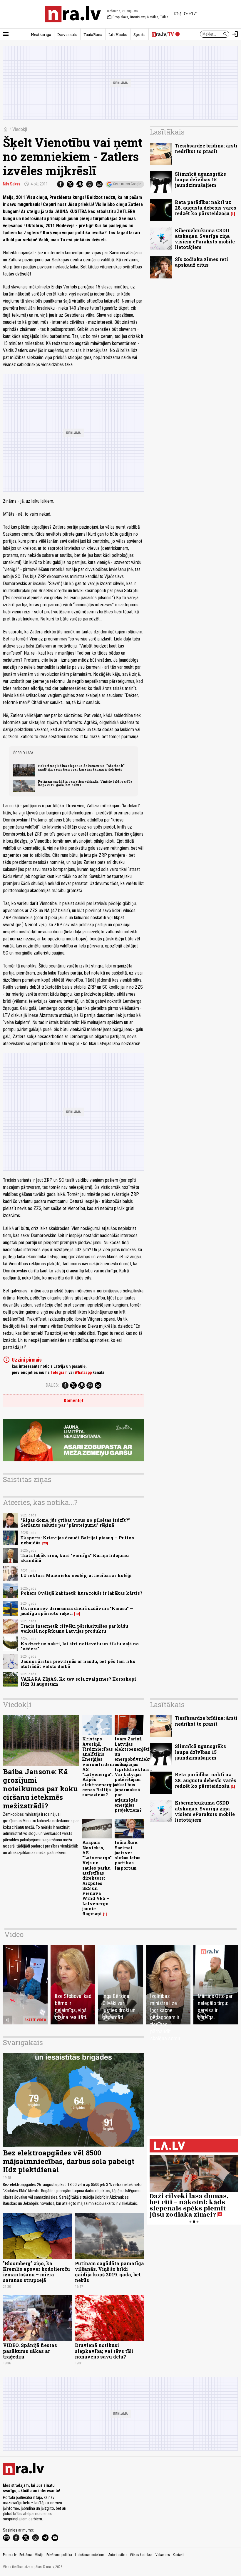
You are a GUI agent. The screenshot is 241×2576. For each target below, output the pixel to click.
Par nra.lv (10, 2555)
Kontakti (179, 2555)
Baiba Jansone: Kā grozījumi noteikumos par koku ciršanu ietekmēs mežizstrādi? (40, 1789)
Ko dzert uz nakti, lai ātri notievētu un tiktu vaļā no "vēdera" (80, 1646)
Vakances (163, 2555)
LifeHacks (118, 34)
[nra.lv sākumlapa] (73, 14)
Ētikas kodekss (141, 2555)
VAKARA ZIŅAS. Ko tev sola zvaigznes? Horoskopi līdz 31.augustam (78, 1682)
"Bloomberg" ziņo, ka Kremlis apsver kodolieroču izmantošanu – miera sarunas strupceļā (36, 2272)
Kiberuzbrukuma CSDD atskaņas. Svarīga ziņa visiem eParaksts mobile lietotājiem (205, 239)
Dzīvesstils (67, 34)
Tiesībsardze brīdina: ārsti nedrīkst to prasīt (206, 148)
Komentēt (74, 1401)
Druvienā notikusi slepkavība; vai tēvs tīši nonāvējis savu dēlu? (104, 2351)
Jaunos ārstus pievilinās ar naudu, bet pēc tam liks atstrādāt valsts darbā (78, 1664)
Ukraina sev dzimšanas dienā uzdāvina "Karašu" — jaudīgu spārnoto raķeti (77, 1611)
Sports (139, 34)
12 (77, 1614)
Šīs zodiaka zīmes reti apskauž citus (201, 262)
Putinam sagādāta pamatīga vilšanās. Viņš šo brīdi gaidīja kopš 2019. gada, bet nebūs (85, 783)
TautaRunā (93, 34)
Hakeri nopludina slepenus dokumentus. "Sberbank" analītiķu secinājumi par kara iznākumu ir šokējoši (81, 768)
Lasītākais (167, 132)
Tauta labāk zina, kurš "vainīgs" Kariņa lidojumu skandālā (75, 1558)
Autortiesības (118, 2555)
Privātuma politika (59, 2555)
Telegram (59, 1372)
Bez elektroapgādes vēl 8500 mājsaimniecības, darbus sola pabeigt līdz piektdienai (69, 2161)
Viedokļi (20, 129)
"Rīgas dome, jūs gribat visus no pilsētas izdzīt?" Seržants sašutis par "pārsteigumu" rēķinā (75, 1523)
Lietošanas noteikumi (90, 2555)
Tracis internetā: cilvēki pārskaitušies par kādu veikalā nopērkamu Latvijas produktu (74, 1629)
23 (45, 1543)
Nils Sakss (12, 184)
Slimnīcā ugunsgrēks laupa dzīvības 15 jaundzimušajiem (200, 179)
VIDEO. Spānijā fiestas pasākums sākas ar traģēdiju (30, 2351)
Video (14, 1934)
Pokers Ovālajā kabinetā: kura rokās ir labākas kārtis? (81, 1593)
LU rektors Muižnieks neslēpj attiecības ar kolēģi (76, 1575)
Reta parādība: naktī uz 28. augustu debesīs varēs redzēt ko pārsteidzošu (206, 208)
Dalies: (52, 1385)
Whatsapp (83, 1372)
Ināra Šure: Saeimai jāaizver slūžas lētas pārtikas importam (128, 1855)
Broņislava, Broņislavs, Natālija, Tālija (138, 17)
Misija (39, 2555)
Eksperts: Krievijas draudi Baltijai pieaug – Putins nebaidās (77, 1540)
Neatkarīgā (41, 34)
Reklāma (26, 2555)
